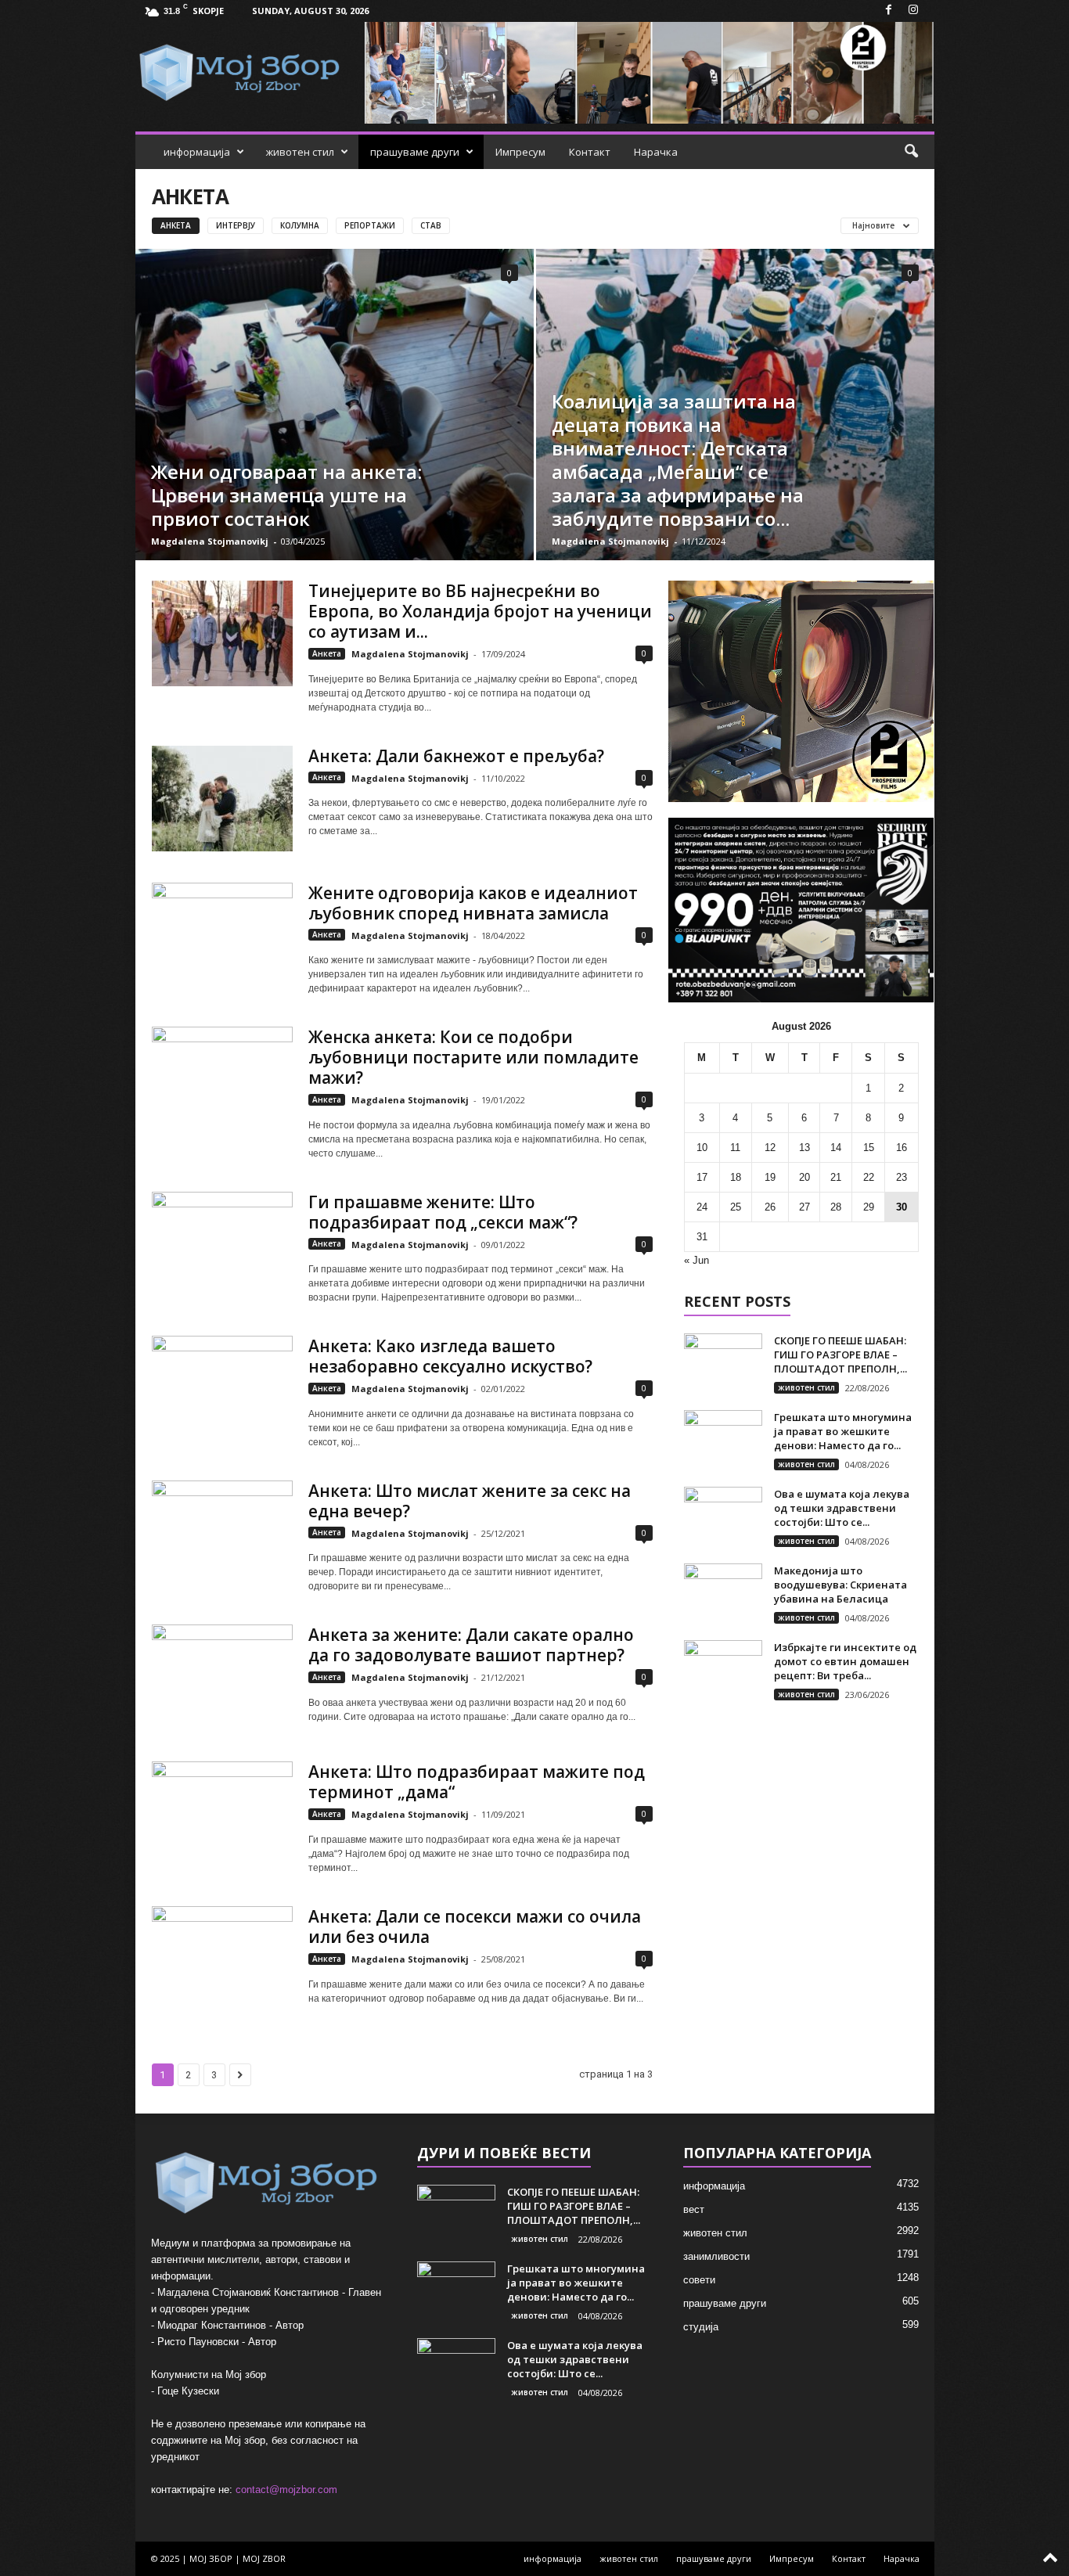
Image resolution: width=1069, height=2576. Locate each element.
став (431, 225)
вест (694, 2209)
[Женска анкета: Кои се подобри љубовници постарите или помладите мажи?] (222, 1079)
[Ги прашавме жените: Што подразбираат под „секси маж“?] (222, 1245)
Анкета (176, 225)
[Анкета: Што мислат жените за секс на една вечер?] (222, 1533)
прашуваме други (415, 152)
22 (869, 1177)
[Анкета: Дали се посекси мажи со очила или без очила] (222, 1959)
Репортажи (370, 225)
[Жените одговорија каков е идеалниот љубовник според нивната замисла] (222, 935)
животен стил (300, 152)
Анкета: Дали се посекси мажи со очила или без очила (475, 1927)
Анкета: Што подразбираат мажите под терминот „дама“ (477, 1782)
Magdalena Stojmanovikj (210, 541)
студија (701, 2327)
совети (699, 2280)
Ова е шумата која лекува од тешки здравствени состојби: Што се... (842, 1508)
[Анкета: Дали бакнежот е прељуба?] (222, 799)
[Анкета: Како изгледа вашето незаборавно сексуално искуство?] (222, 1389)
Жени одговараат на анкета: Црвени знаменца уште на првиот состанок (286, 495)
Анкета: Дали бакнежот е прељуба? (456, 756)
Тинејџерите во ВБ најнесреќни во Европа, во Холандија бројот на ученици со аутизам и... (480, 611)
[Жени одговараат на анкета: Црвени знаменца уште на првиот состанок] (335, 405)
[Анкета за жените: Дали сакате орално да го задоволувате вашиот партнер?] (222, 1677)
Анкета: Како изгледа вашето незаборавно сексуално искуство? (450, 1356)
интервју (236, 225)
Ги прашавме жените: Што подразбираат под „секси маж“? (443, 1212)
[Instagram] (913, 11)
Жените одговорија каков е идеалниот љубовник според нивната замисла (473, 903)
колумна (300, 225)
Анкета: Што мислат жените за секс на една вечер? (470, 1501)
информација (197, 152)
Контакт (590, 152)
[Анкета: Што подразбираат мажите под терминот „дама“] (222, 1814)
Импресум (520, 152)
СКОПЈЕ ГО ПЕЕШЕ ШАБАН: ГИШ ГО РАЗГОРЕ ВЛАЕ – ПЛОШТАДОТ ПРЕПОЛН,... (840, 1355)
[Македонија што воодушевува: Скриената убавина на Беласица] (723, 1593)
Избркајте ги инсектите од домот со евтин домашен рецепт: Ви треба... (845, 1661)
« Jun (696, 1260)
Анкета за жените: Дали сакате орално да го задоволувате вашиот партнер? (471, 1645)
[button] (911, 152)
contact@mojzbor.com (286, 2490)
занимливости (716, 2256)
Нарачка (656, 152)
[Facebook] (889, 11)
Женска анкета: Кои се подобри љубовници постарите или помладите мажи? (473, 1057)
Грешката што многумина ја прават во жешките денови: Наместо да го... (843, 1431)
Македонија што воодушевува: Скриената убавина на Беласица (840, 1585)
